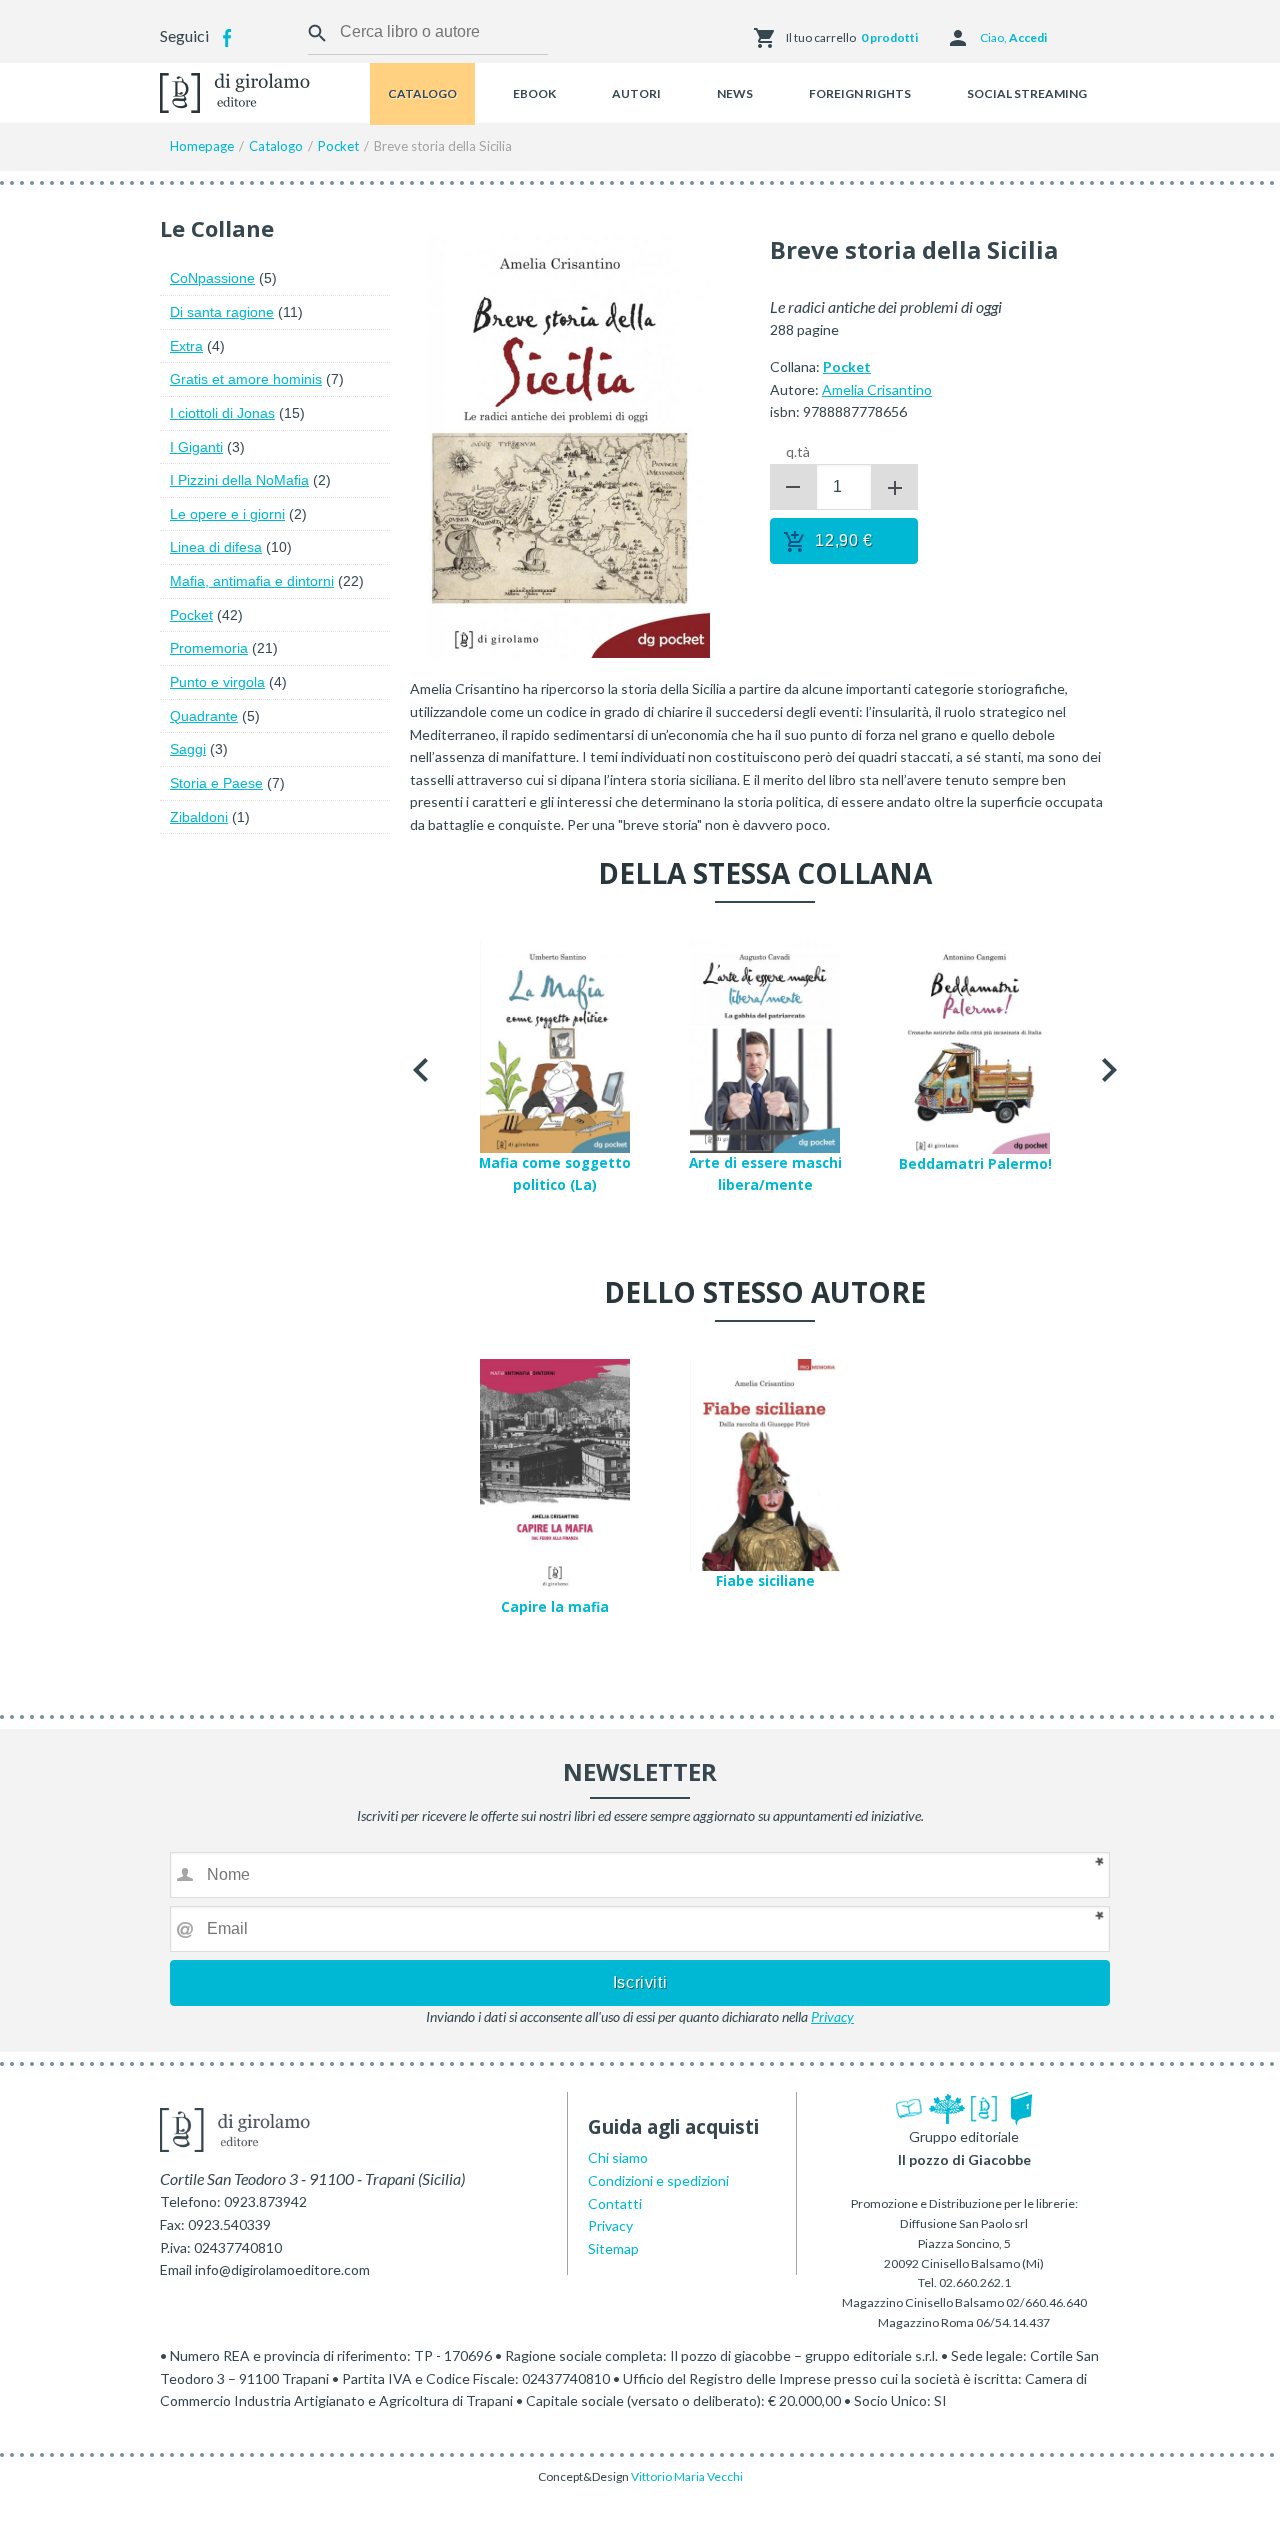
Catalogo (422, 93)
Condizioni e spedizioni (658, 2180)
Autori (636, 93)
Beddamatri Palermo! (975, 1164)
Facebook (227, 38)
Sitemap (613, 2248)
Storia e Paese (216, 783)
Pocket (191, 615)
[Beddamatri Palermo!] (975, 1044)
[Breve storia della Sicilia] (560, 442)
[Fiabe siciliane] (765, 1462)
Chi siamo (618, 2157)
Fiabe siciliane (765, 1581)
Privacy (832, 2016)
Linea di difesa (216, 547)
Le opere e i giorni (227, 514)
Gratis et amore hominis (246, 379)
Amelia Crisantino (877, 389)
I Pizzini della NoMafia (239, 480)
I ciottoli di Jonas (222, 413)
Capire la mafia (555, 1607)
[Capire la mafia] (555, 1475)
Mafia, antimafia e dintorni (252, 581)
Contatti (615, 2203)
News (735, 93)
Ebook (534, 93)
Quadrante (204, 716)
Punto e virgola (217, 682)
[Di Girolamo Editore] (235, 90)
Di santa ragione (222, 312)
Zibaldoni (199, 817)
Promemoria (209, 648)
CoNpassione (212, 278)
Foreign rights (860, 93)
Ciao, (1013, 37)
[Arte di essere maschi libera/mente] (765, 1044)
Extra (186, 346)
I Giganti (196, 447)
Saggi (188, 749)
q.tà (798, 451)
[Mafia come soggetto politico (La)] (555, 1043)
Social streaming (1027, 93)
